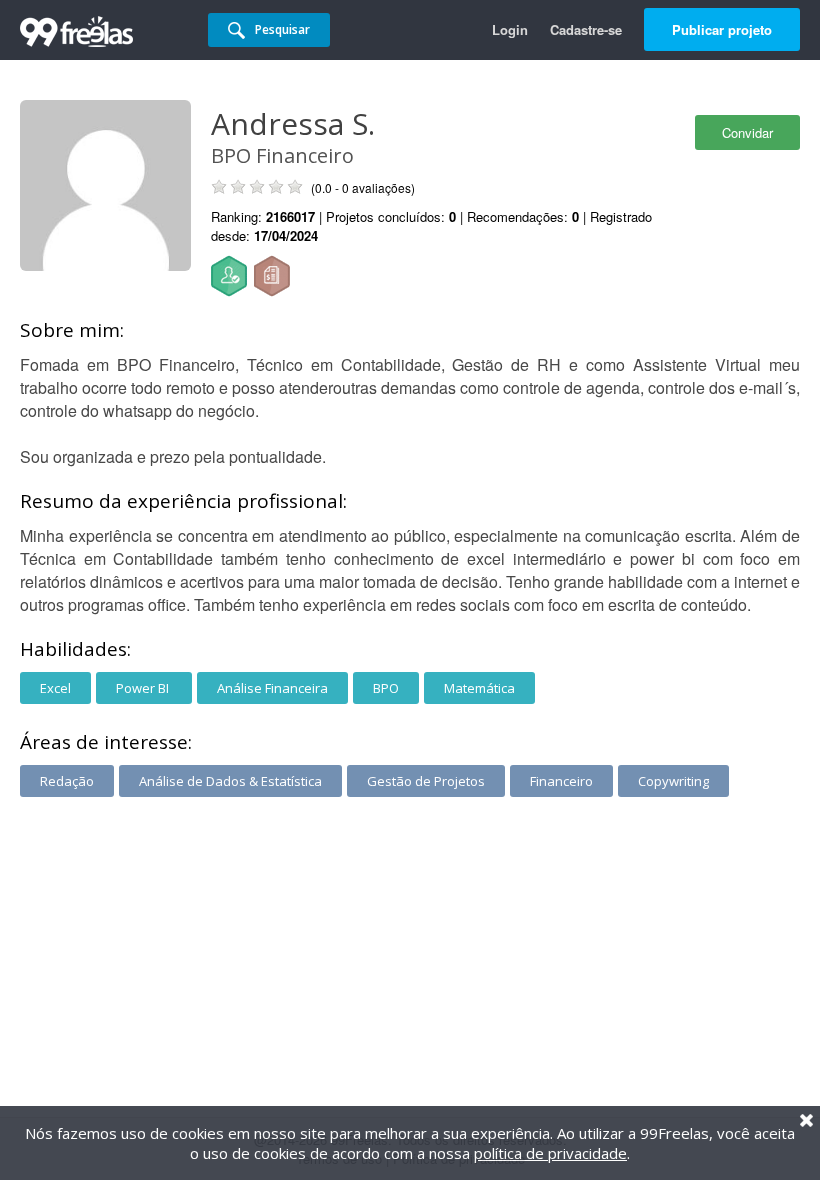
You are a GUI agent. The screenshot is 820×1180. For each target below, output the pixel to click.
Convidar (747, 132)
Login (510, 29)
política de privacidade (550, 1153)
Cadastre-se (586, 29)
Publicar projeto (722, 29)
